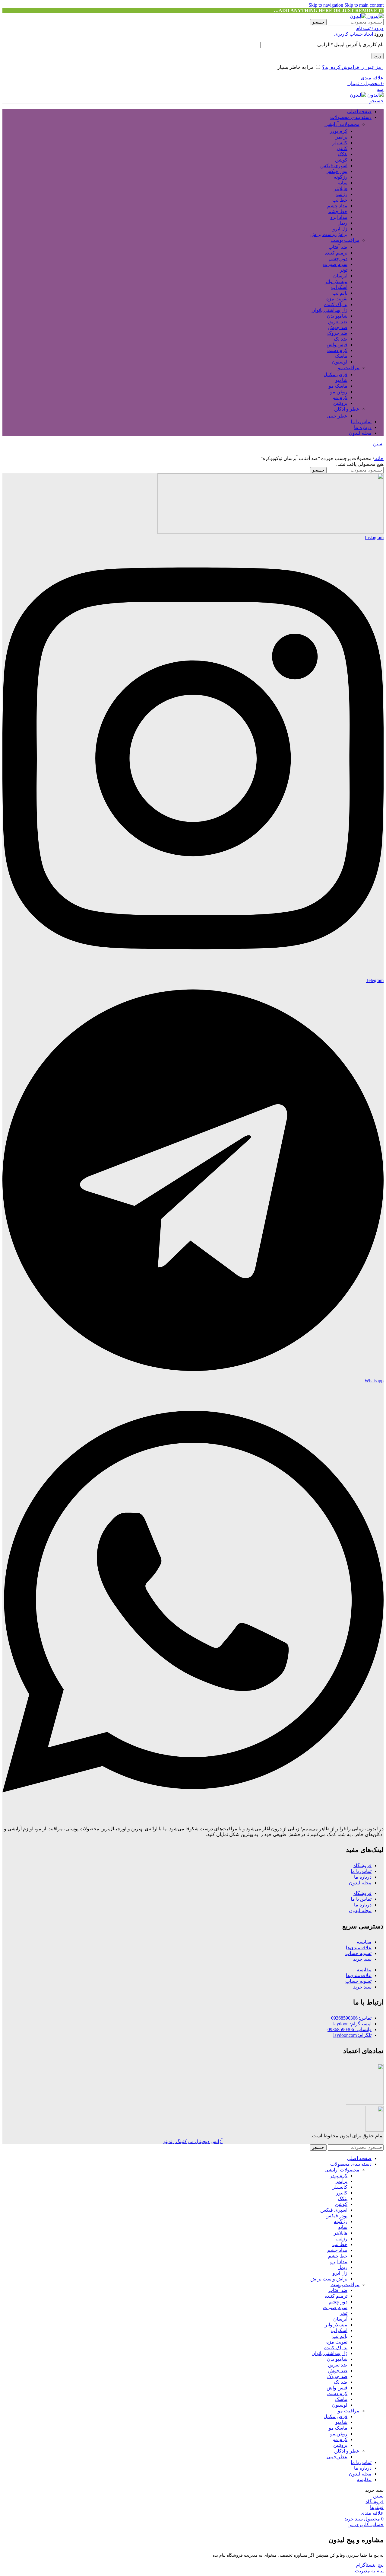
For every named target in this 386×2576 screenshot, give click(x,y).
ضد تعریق (338, 322)
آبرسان (340, 276)
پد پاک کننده (336, 304)
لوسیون (340, 362)
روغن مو (339, 392)
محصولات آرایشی (342, 124)
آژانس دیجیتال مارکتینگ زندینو (193, 2141)
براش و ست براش (329, 234)
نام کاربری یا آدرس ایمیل (350, 45)
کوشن (341, 160)
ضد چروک (337, 333)
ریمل (342, 223)
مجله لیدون (360, 1883)
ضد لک (341, 339)
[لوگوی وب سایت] (375, 16)
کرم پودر (339, 131)
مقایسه (364, 1942)
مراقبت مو (349, 368)
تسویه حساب (358, 1953)
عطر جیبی (337, 416)
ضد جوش (338, 327)
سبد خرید (362, 1959)
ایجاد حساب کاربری (354, 34)
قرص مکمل (335, 374)
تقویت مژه (337, 299)
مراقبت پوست (345, 240)
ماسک (341, 356)
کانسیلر (340, 143)
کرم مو (340, 397)
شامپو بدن (337, 316)
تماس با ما (361, 1871)
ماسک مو (338, 386)
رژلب (342, 194)
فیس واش (337, 345)
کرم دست (337, 350)
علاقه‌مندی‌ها (359, 1948)
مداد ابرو (339, 217)
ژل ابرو (340, 229)
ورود (378, 56)
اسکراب (339, 287)
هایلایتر (341, 189)
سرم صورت (335, 264)
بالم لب (340, 293)
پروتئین (340, 403)
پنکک (343, 154)
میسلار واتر (336, 282)
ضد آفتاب (338, 247)
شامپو (341, 380)
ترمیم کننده (336, 253)
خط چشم (338, 211)
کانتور (342, 148)
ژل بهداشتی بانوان (329, 310)
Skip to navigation (326, 5)
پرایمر (342, 137)
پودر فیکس (336, 171)
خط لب (340, 200)
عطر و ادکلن (347, 409)
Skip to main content (364, 5)
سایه (343, 183)
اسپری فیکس (334, 166)
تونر (344, 270)
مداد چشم (337, 206)
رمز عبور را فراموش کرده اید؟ (353, 67)
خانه (379, 458)
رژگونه (341, 177)
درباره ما (363, 1877)
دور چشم (338, 259)
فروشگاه (362, 1866)
